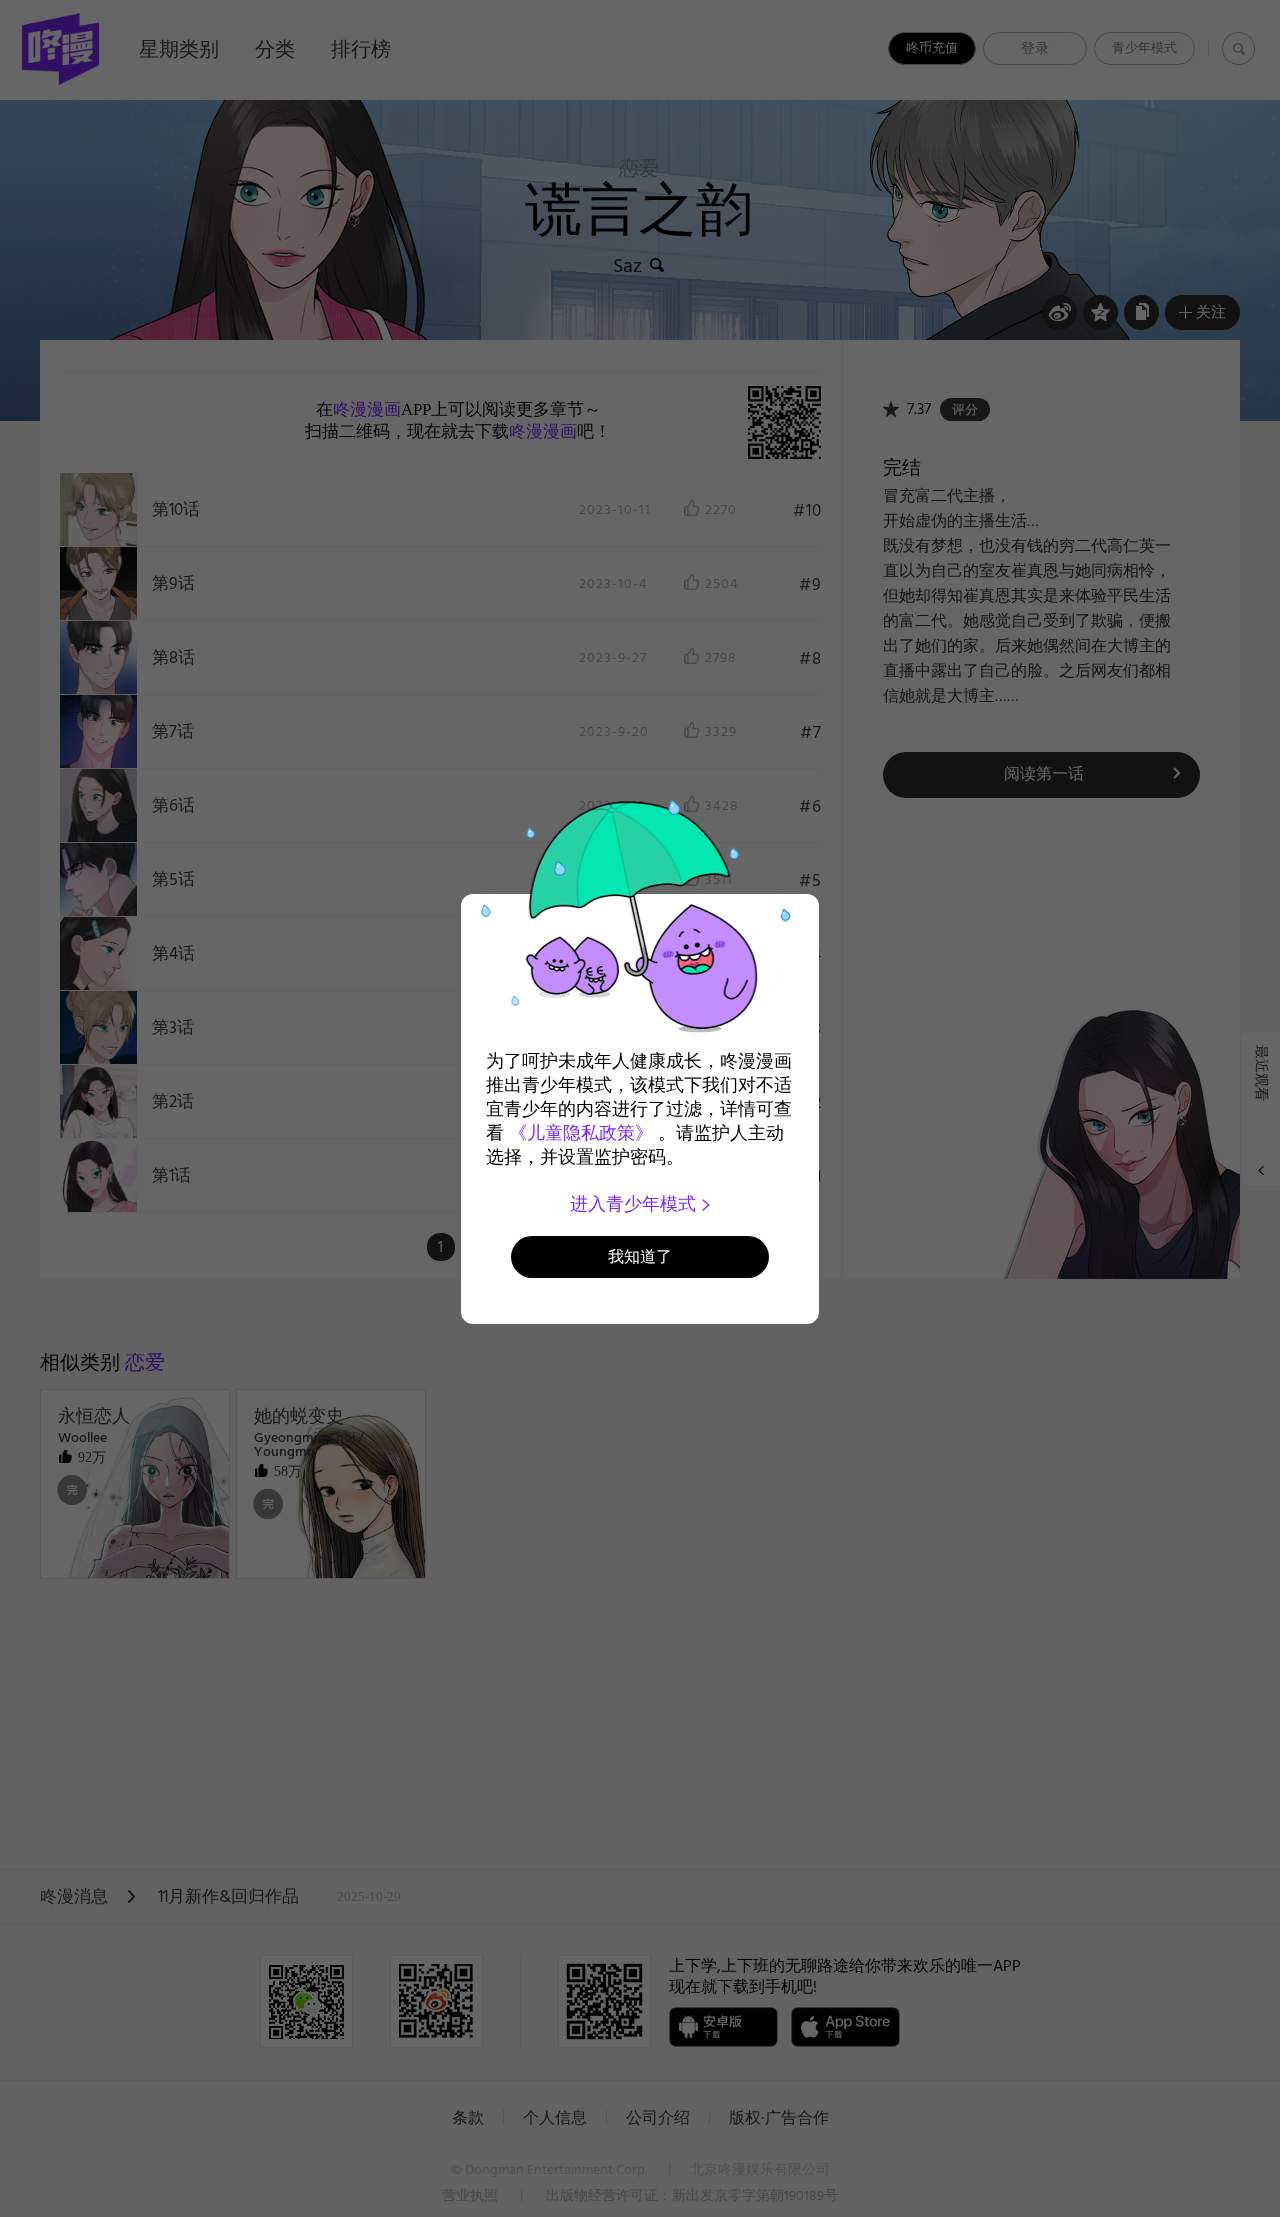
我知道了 (640, 1256)
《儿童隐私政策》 (581, 1133)
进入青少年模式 (635, 1204)
